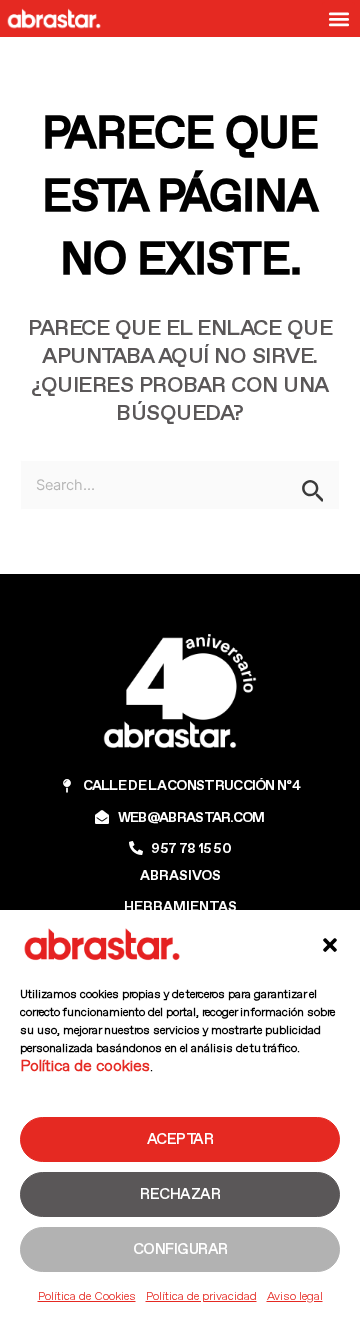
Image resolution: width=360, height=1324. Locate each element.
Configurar (180, 1249)
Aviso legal (295, 1296)
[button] (330, 945)
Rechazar (180, 1194)
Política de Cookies (87, 1296)
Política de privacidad (201, 1296)
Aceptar (180, 1139)
